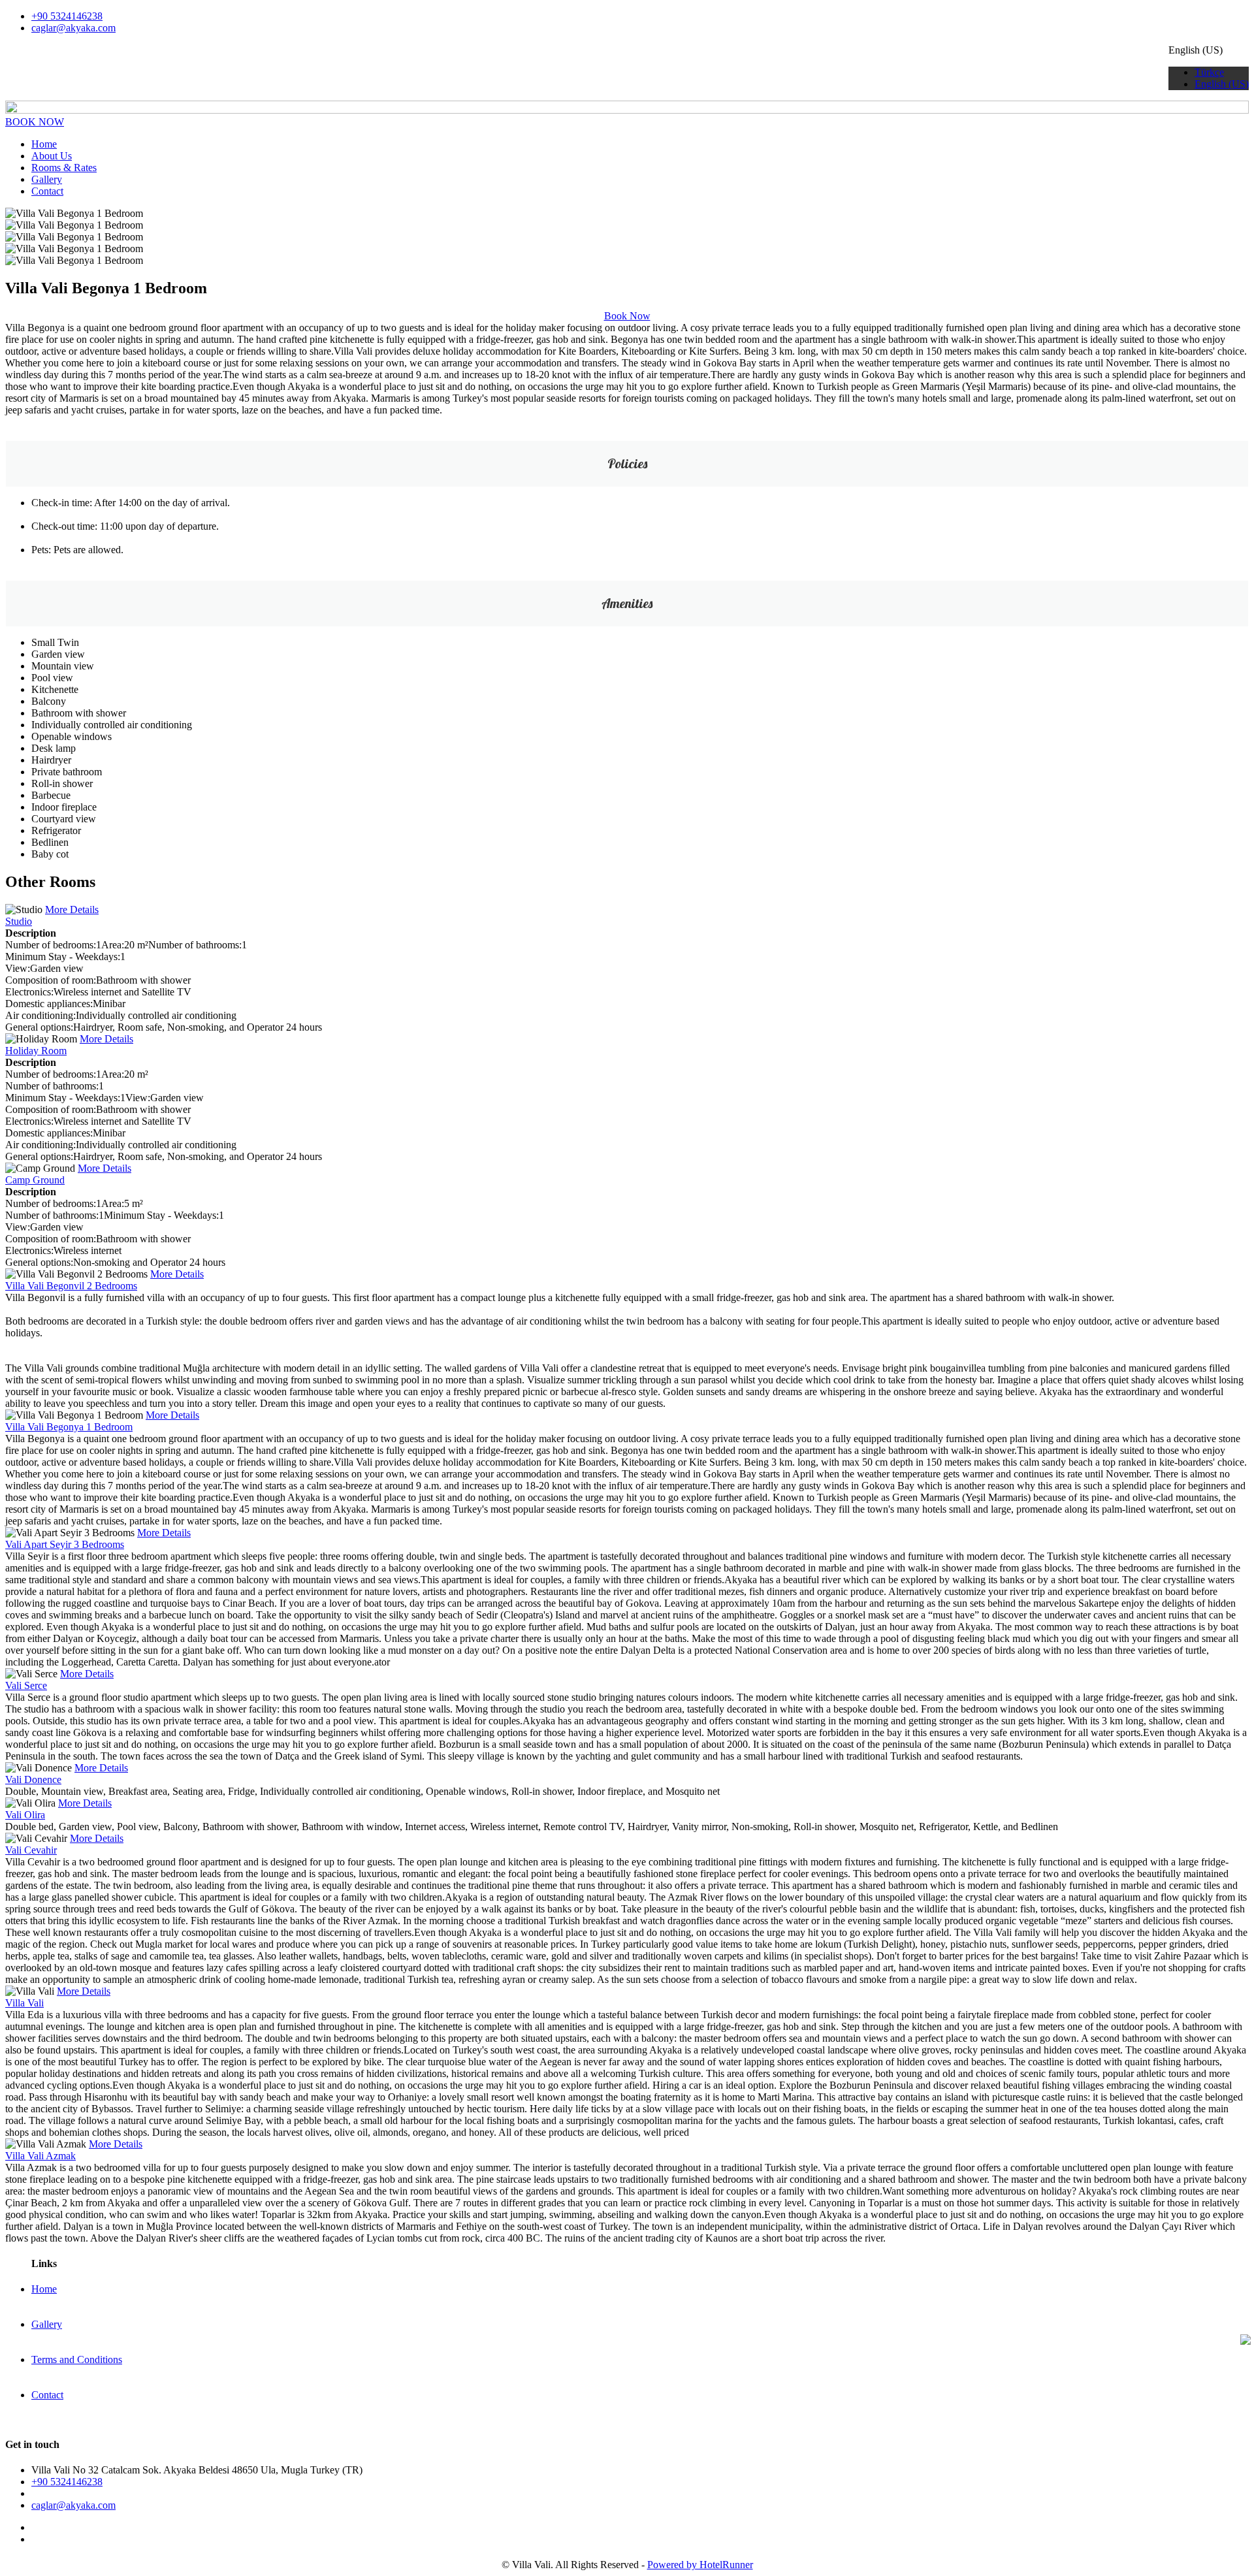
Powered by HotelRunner (700, 2565)
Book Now (627, 316)
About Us (52, 156)
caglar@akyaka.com (73, 28)
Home (44, 144)
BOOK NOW (35, 122)
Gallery (47, 179)
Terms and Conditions (77, 2359)
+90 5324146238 (67, 16)
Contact (47, 191)
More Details (72, 910)
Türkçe (1209, 72)
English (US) (1222, 84)
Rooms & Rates (64, 168)
